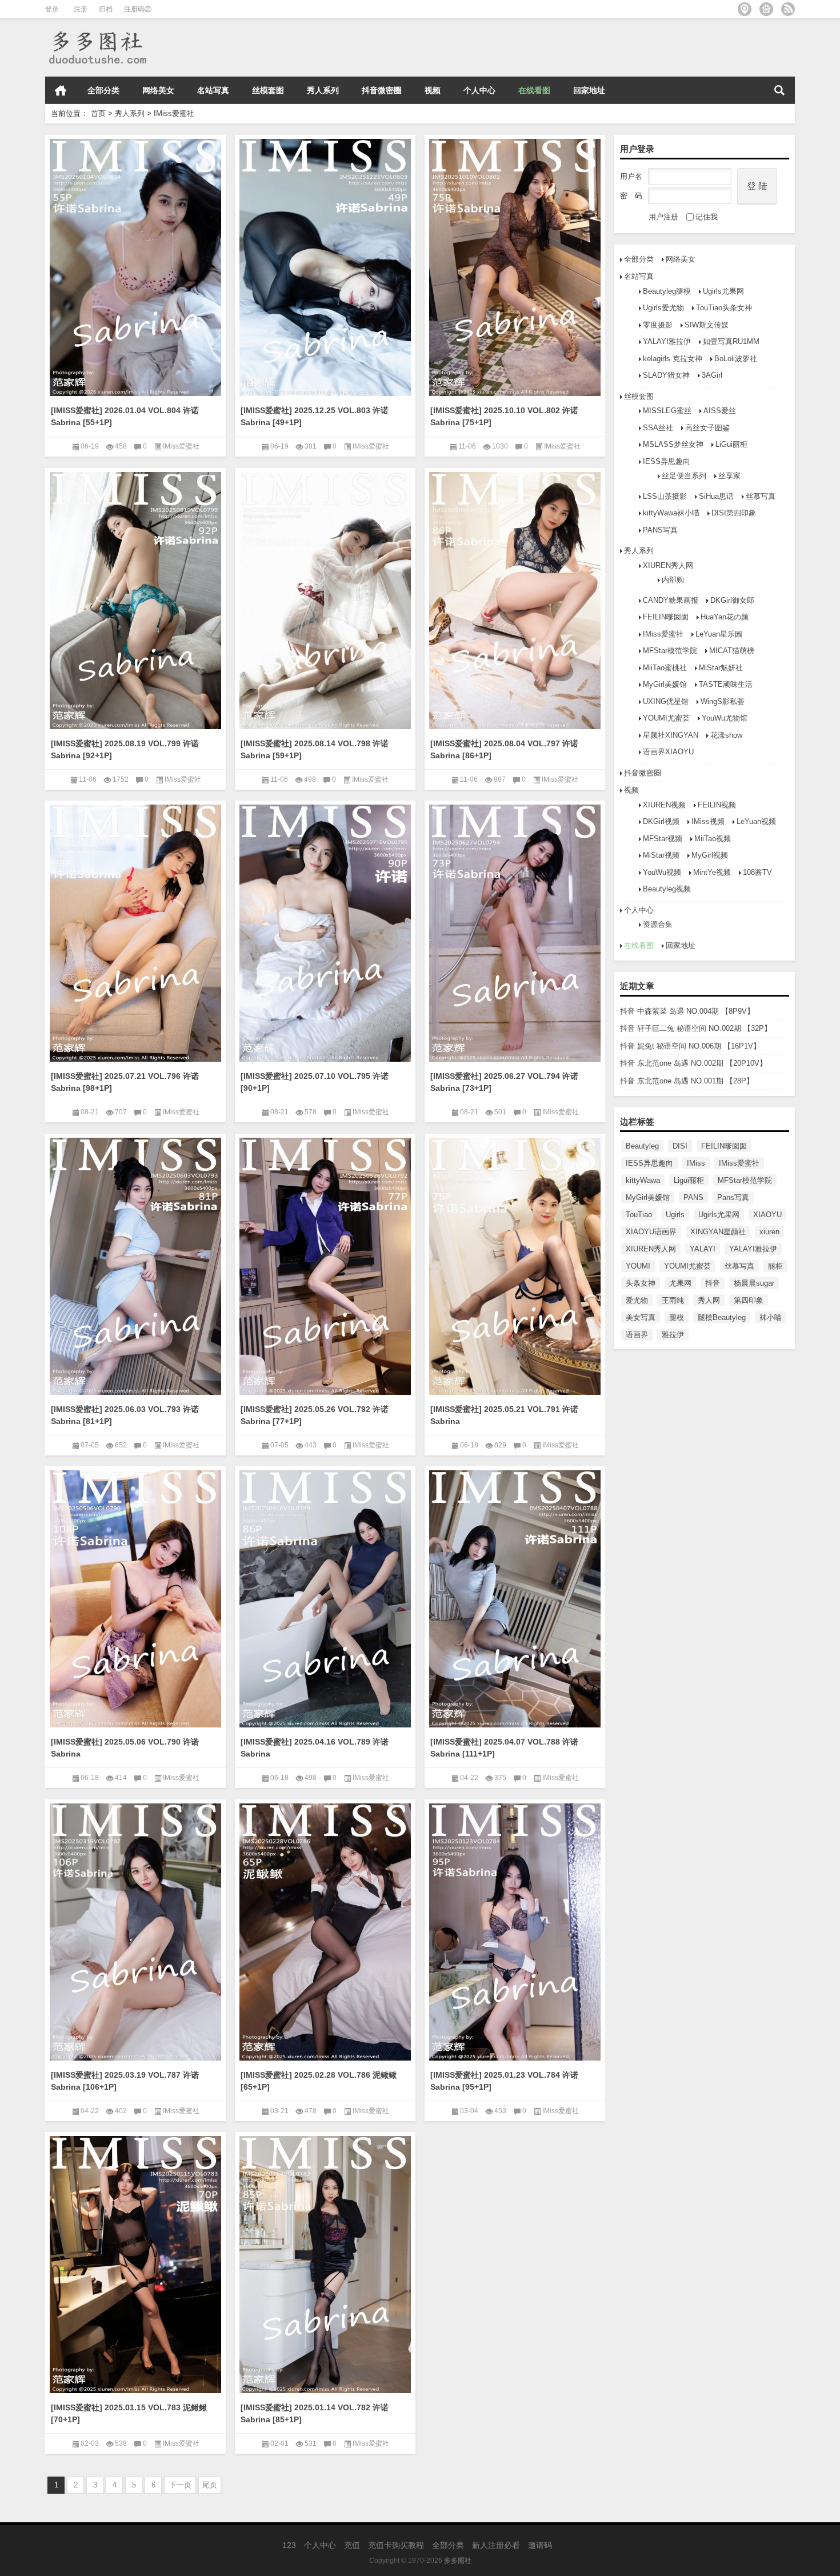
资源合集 (658, 924)
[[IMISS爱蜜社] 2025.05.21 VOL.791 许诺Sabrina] (515, 1264)
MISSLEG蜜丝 (667, 411)
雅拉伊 (673, 1335)
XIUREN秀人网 (668, 565)
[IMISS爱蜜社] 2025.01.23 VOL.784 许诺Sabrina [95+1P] (504, 2081)
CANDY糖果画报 (671, 600)
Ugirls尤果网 (723, 291)
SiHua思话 (716, 496)
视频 (433, 90)
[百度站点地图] (766, 9)
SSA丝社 (658, 428)
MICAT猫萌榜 (732, 651)
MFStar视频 (663, 839)
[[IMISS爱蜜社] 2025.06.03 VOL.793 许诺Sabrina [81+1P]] (135, 1264)
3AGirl (712, 375)
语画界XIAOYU (668, 752)
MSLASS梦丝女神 (673, 444)
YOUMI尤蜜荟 (666, 718)
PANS (693, 1197)
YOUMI (638, 1266)
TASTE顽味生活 (726, 684)
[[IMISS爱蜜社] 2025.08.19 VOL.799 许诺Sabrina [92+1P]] (135, 599)
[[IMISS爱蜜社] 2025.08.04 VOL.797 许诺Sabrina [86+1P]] (515, 599)
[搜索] (779, 90)
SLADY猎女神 (666, 375)
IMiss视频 (708, 821)
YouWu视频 (662, 872)
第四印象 (749, 1300)
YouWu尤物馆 (725, 718)
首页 (61, 90)
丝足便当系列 (684, 476)
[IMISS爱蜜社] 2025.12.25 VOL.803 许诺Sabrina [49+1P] (315, 416)
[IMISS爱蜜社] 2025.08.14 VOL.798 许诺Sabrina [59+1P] (315, 749)
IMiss (696, 1163)
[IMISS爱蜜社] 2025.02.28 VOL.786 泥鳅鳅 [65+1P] (319, 2081)
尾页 (210, 2485)
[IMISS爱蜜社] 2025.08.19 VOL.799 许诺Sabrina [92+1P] (125, 749)
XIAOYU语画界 (651, 1232)
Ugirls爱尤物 (663, 308)
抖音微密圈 (382, 90)
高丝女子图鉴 (707, 428)
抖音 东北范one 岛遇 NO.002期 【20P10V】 (693, 1063)
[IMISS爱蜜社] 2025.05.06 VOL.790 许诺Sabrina (125, 1748)
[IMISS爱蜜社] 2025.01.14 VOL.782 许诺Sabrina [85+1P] (315, 2413)
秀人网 (709, 1300)
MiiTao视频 (713, 839)
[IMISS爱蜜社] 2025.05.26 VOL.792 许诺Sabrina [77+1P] (315, 1415)
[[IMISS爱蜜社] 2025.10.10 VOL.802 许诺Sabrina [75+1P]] (515, 265)
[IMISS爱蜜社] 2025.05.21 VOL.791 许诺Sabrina (504, 1415)
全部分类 (103, 90)
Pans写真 (733, 1197)
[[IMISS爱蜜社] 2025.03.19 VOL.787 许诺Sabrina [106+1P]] (135, 1930)
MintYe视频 (712, 872)
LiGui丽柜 (731, 444)
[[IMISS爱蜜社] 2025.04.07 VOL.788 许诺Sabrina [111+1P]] (515, 1597)
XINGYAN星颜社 (718, 1232)
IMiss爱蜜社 (663, 634)
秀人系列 (323, 90)
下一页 (180, 2485)
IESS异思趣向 (667, 461)
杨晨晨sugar (754, 1283)
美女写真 (641, 1317)
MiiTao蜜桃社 (665, 668)
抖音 (713, 1283)
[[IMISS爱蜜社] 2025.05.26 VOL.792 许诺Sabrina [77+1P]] (325, 1264)
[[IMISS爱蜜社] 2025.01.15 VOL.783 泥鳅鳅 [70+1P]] (135, 2263)
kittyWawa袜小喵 (671, 513)
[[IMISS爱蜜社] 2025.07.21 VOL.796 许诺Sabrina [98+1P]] (135, 931)
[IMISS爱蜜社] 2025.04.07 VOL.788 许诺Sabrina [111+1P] (504, 1748)
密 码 (631, 196)
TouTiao (639, 1215)
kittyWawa (643, 1180)
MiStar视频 (661, 855)
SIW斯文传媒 (707, 325)
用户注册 (663, 217)
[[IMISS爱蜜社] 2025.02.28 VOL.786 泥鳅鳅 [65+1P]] (325, 1930)
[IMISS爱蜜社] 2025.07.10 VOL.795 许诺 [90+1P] (315, 1082)
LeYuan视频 (756, 821)
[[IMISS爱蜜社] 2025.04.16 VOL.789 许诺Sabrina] (325, 1597)
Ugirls (675, 1215)
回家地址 (589, 90)
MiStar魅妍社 (721, 668)
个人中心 (479, 90)
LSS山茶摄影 (665, 496)
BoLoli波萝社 (736, 359)
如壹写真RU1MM (731, 341)
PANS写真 (660, 530)
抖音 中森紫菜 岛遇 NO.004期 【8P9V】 (687, 1011)
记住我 (707, 217)
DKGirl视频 (661, 821)
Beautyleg (642, 1146)
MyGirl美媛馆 (665, 684)
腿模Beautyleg (722, 1317)
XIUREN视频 (664, 805)
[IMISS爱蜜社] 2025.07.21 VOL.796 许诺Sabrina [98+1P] (125, 1082)
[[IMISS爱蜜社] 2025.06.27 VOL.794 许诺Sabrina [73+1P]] (515, 931)
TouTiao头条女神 (724, 308)
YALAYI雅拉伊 (667, 341)
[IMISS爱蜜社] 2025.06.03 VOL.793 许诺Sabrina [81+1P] (125, 1415)
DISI (680, 1146)
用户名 (631, 176)
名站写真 (213, 90)
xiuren (769, 1232)
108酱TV (757, 872)
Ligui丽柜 (689, 1180)
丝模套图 (268, 90)
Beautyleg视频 (667, 889)
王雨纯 (673, 1300)
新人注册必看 (496, 2545)
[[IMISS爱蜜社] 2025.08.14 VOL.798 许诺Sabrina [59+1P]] (325, 599)
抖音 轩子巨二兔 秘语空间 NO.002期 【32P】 (696, 1028)
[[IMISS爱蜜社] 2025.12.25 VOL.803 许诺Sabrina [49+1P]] (325, 265)
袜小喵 (771, 1317)
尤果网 (680, 1283)
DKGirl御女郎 (732, 600)
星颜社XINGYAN (671, 735)
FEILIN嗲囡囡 (666, 617)
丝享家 (729, 476)
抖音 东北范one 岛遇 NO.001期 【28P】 (687, 1081)
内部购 (673, 580)
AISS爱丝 (720, 411)
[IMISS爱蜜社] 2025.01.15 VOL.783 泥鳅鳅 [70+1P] (129, 2413)
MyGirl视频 (710, 855)
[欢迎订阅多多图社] (788, 9)
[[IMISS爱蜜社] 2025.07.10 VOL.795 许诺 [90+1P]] (325, 931)
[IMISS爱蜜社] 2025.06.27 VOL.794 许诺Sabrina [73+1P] (504, 1082)
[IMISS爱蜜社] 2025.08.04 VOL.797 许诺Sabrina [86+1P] (504, 749)
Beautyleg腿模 (667, 291)
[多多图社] (97, 33)
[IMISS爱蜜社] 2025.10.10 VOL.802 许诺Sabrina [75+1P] (504, 416)
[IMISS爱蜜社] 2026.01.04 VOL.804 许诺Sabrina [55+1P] (125, 416)
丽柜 (775, 1266)
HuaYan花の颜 (725, 617)
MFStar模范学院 (670, 651)
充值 (352, 2545)
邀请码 (540, 2545)
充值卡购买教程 (396, 2545)
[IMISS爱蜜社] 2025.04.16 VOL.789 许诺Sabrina (315, 1748)
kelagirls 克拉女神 (673, 359)
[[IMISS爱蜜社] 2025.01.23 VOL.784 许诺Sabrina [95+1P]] (515, 1930)
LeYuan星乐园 (719, 634)
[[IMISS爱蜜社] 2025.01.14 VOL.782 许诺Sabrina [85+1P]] (325, 2263)
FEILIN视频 (717, 805)
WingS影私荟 (723, 701)
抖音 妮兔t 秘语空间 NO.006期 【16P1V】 (690, 1046)
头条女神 (641, 1283)
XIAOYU (767, 1215)
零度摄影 (658, 325)
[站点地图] (745, 9)
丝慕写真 (761, 496)
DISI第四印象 (734, 513)
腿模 (677, 1317)
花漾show (726, 735)
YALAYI (703, 1249)
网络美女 (158, 90)
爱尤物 (637, 1300)
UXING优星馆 (666, 701)
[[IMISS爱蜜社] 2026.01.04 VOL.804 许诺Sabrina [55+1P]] (135, 265)
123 (289, 2545)
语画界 (637, 1335)
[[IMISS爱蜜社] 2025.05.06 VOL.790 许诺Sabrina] (135, 1597)
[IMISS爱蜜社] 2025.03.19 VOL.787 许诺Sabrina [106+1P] (125, 2081)
